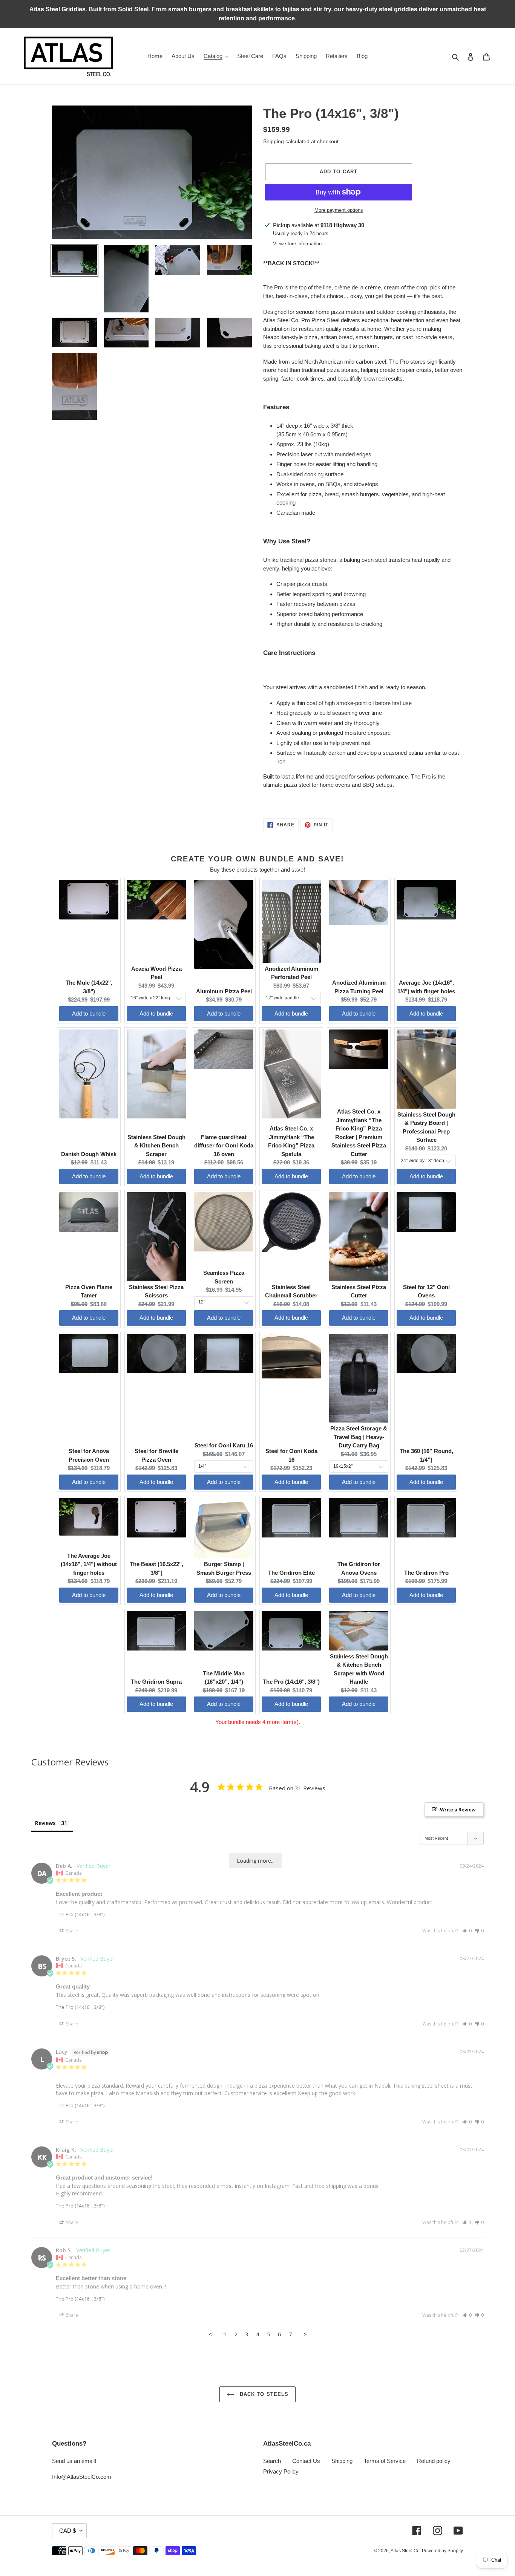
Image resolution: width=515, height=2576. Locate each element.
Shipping (274, 141)
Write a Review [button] (458, 1810)
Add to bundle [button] (89, 1013)
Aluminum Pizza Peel (224, 991)
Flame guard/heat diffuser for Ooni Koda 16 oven (224, 1146)
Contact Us (306, 2461)
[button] (467, 1931)
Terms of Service (385, 2461)
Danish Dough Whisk (89, 1154)
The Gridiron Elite (291, 1573)
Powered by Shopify (442, 2551)
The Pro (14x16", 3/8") (291, 1682)
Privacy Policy (281, 2471)
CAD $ (67, 2531)
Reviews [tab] (45, 1823)
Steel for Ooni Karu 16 (224, 1445)
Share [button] (71, 1931)
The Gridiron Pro (426, 1573)
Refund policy (434, 2461)
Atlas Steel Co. (406, 2551)
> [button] (305, 2334)
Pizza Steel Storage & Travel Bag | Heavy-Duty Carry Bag (359, 1437)
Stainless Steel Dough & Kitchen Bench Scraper (156, 1146)
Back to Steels (263, 2394)
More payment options (339, 210)
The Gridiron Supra (156, 1682)
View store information (297, 244)
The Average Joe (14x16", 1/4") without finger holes (89, 1564)
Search (272, 2461)
